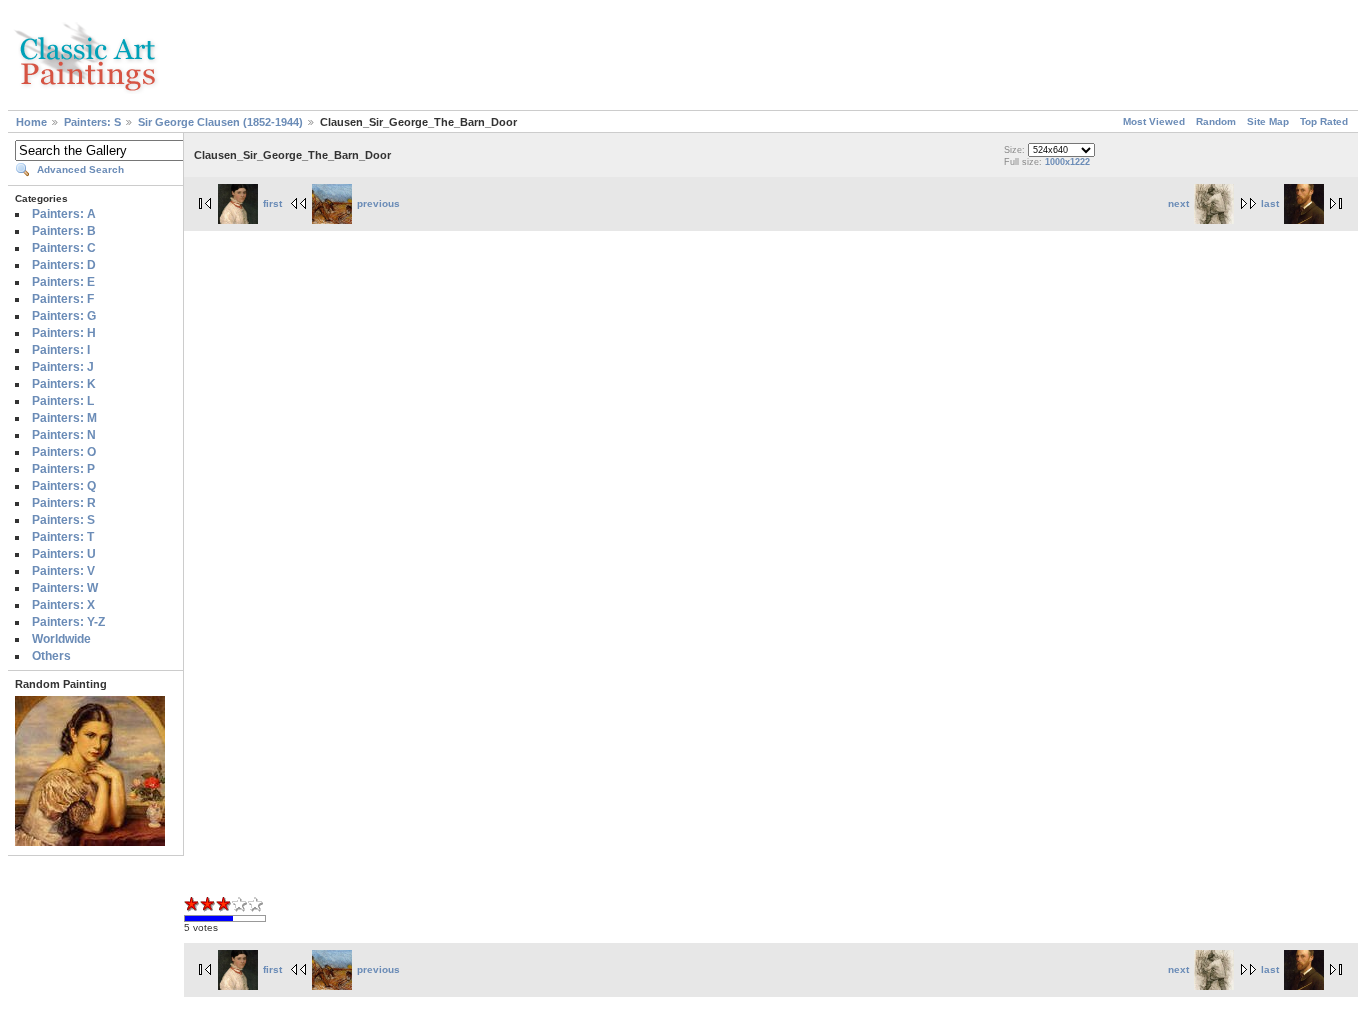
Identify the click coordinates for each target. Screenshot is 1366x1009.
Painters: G (64, 316)
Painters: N (64, 435)
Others (51, 656)
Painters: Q (64, 486)
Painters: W (65, 588)
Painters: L (63, 401)
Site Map (1268, 121)
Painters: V (63, 571)
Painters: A (64, 214)
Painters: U (64, 554)
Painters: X (63, 605)
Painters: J (63, 367)
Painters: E (63, 282)
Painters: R (64, 503)
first (272, 203)
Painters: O (64, 452)
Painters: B (64, 231)
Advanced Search (80, 169)
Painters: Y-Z (68, 622)
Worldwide (61, 639)
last (1270, 203)
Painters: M (64, 418)
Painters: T (63, 537)
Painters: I (61, 350)
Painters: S (92, 122)
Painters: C (64, 248)
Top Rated (1324, 121)
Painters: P (63, 469)
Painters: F (63, 299)
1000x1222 (1067, 162)
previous (378, 203)
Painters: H (64, 333)
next (1178, 203)
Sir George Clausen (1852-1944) (220, 122)
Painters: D (64, 265)
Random (1216, 121)
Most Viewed (1154, 121)
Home (31, 122)
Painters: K (64, 384)
